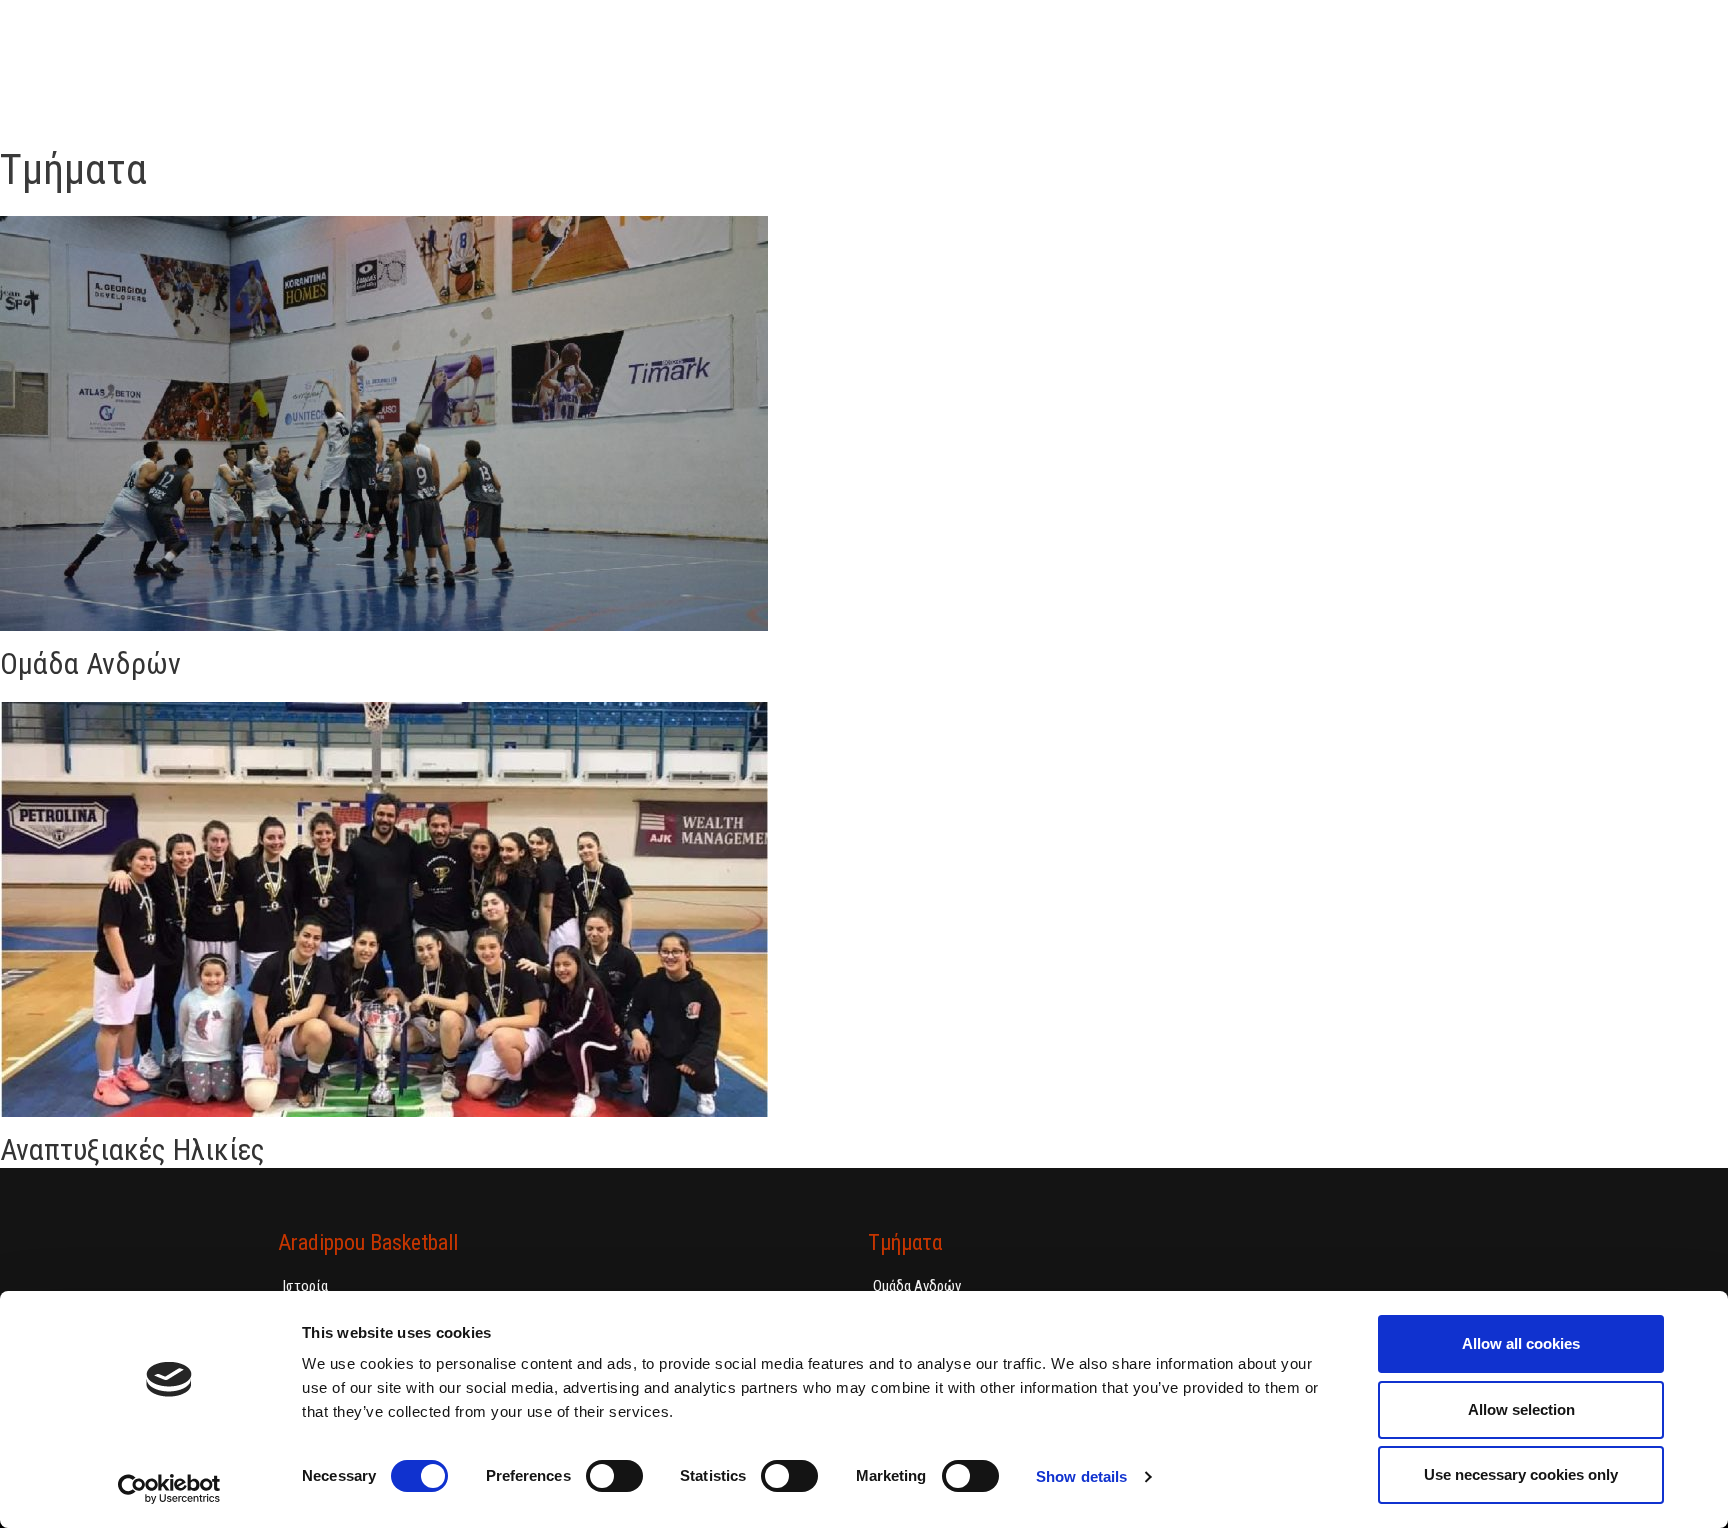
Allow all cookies (1521, 1343)
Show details (1081, 1476)
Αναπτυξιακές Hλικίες (132, 1149)
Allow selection (1521, 1409)
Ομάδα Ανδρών (90, 663)
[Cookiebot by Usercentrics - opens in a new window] (169, 1489)
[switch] (614, 1476)
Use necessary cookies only (1521, 1474)
